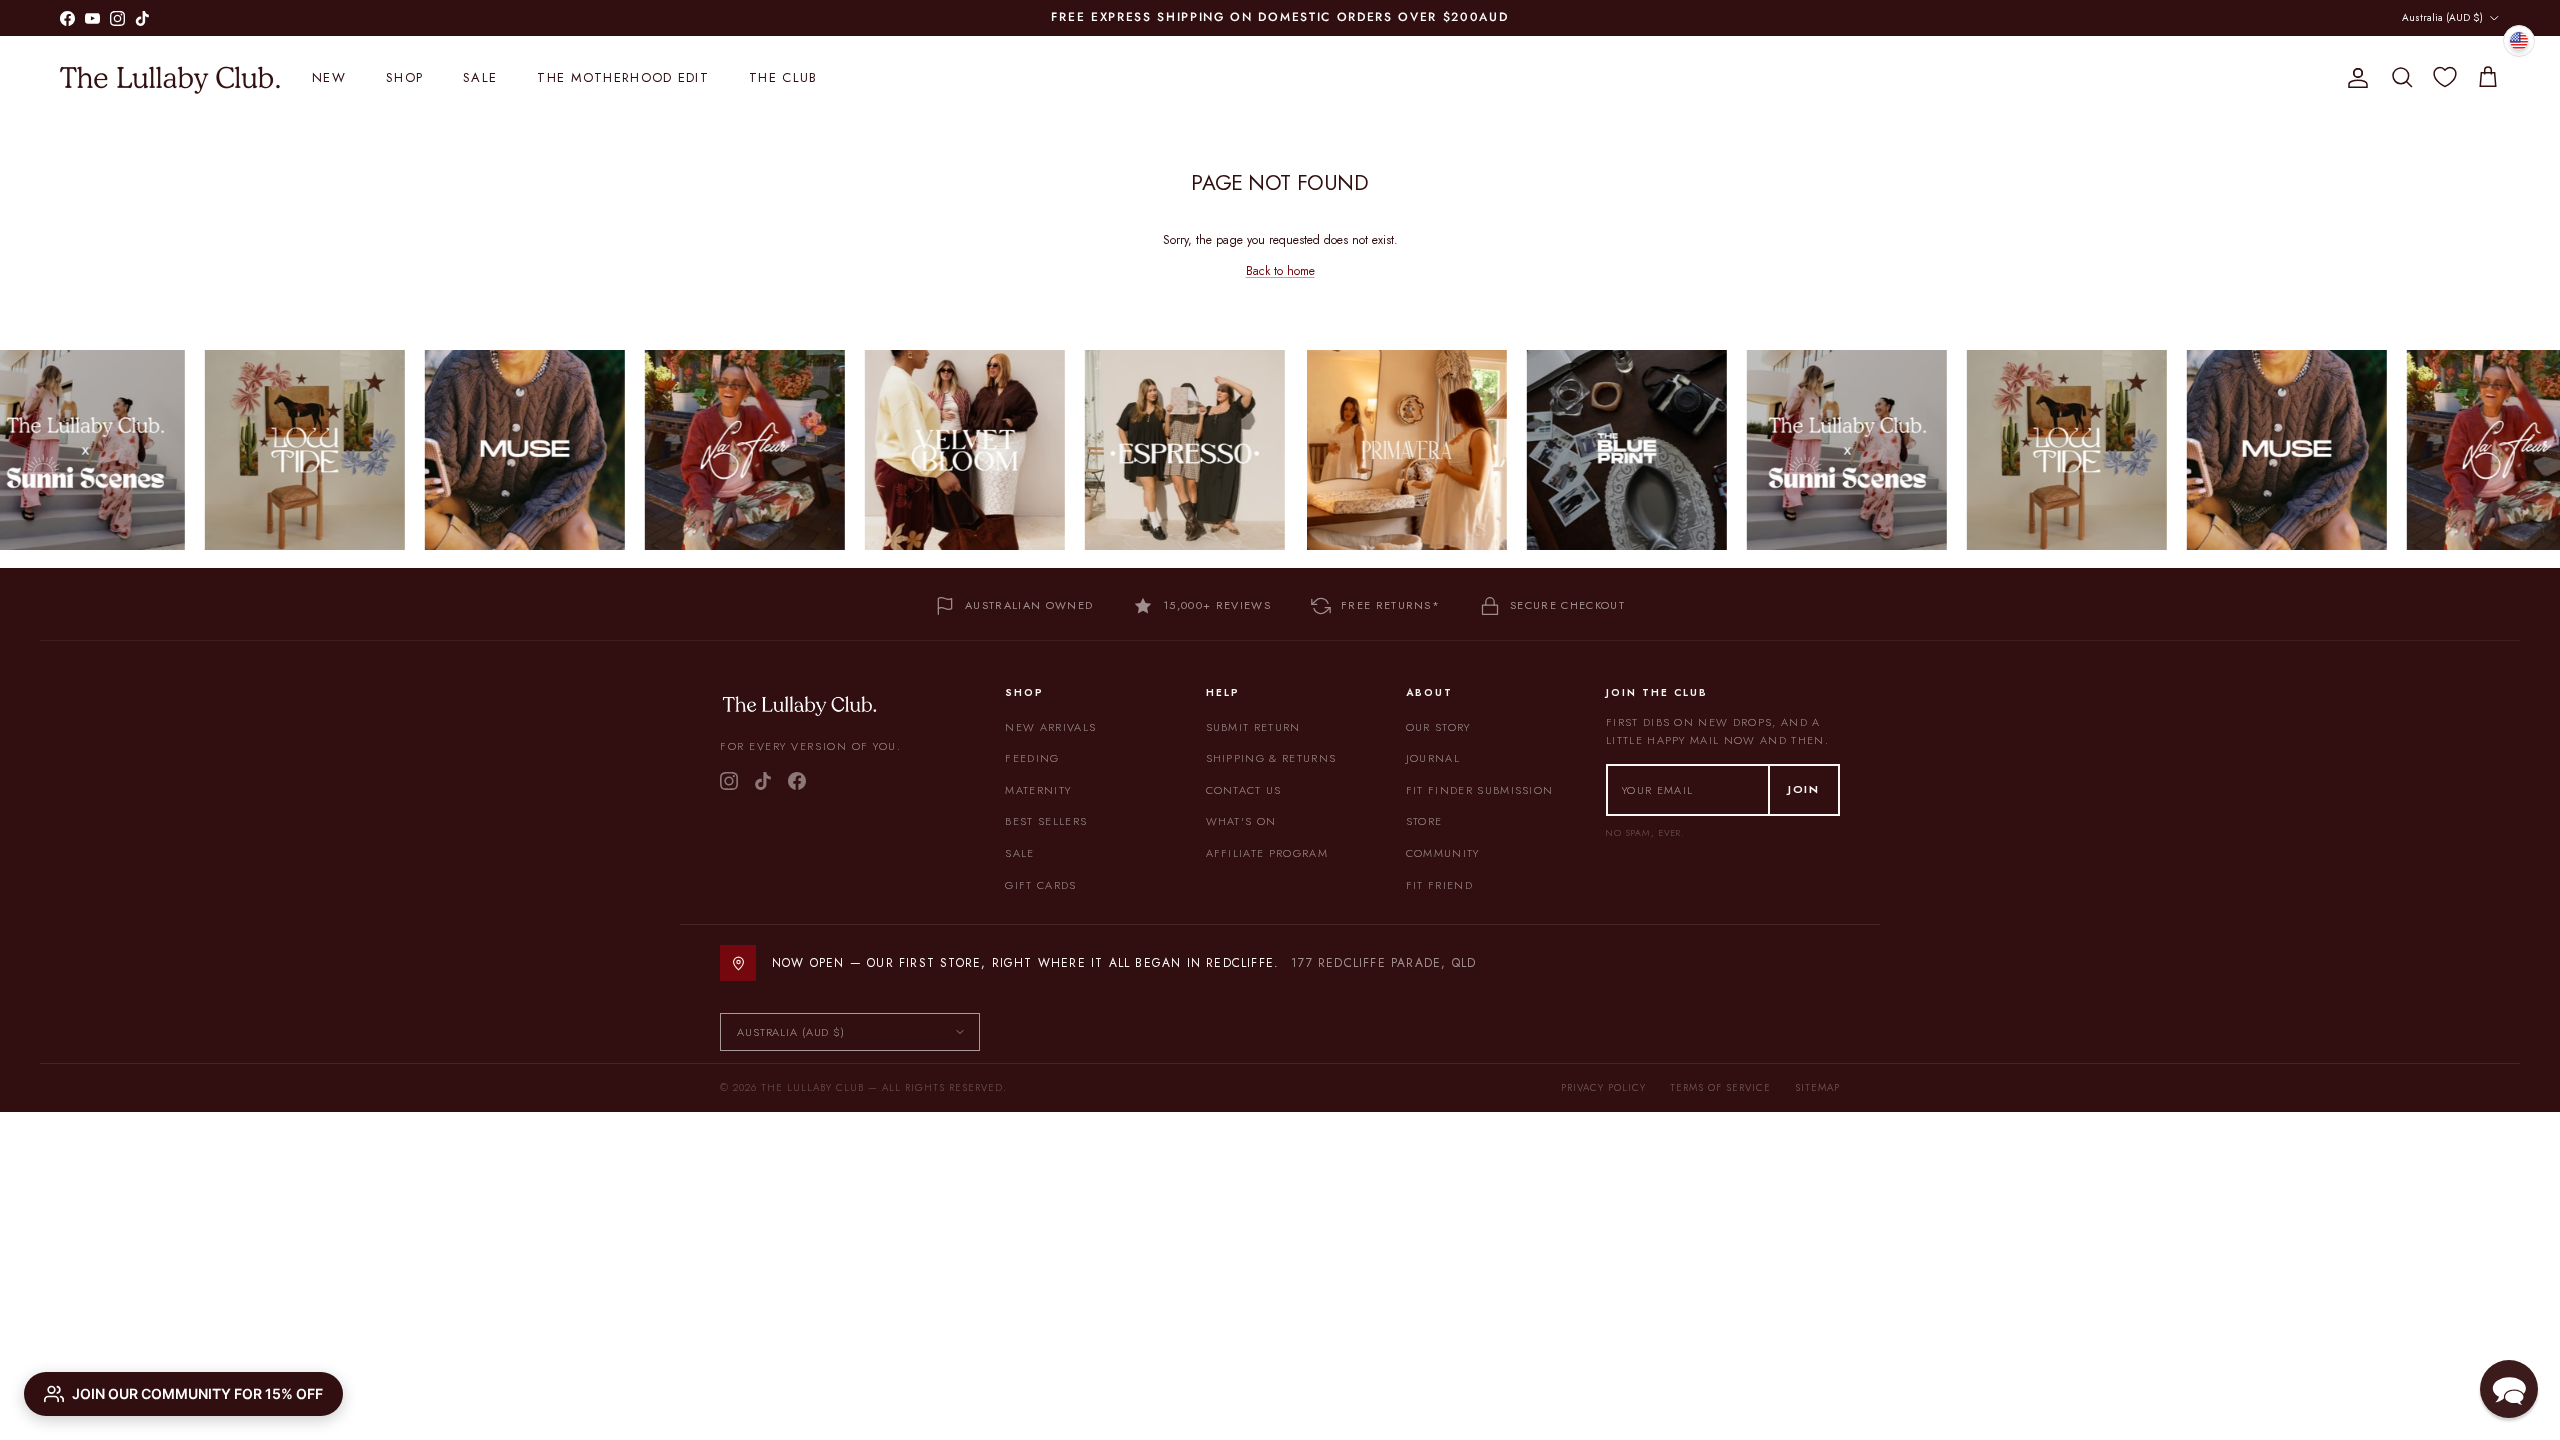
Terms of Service (1720, 1087)
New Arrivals (1050, 727)
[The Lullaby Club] (170, 78)
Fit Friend (1439, 885)
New (329, 77)
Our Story (1438, 727)
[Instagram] (729, 781)
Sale (480, 77)
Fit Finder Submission (1480, 790)
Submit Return (1253, 727)
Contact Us (1244, 790)
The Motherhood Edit (623, 77)
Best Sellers (1046, 821)
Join (1804, 789)
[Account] (2354, 78)
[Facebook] (797, 781)
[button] (2509, 1389)
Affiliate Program (1267, 853)
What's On (1241, 821)
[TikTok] (763, 781)
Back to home (1280, 271)
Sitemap (1817, 1087)
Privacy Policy (1603, 1087)
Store (1424, 821)
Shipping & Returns (1271, 758)
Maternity (1038, 790)
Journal (1433, 758)
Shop (404, 77)
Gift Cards (1040, 885)
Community (1443, 853)
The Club (783, 77)
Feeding (1032, 758)
